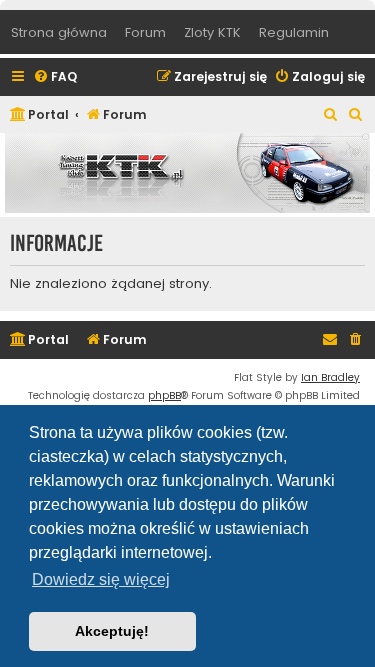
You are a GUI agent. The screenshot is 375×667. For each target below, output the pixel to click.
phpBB (164, 395)
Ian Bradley (330, 377)
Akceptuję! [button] (112, 631)
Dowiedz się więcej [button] (101, 579)
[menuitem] (55, 77)
